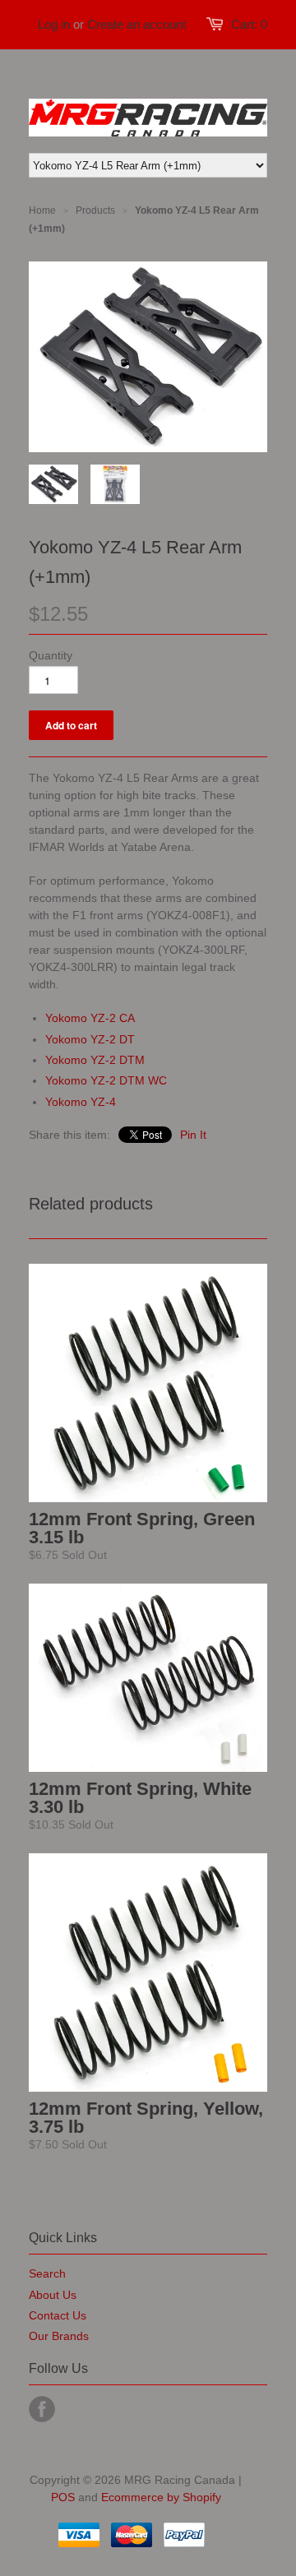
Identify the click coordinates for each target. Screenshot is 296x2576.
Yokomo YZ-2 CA (90, 1018)
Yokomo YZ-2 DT (90, 1039)
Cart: (249, 24)
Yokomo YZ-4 (81, 1102)
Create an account (136, 24)
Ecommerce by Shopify (161, 2497)
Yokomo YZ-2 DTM (95, 1060)
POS (63, 2497)
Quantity (51, 655)
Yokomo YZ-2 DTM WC (106, 1080)
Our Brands (59, 2336)
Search (47, 2273)
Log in (54, 24)
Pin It (193, 1135)
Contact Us (58, 2315)
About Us (53, 2295)
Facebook (42, 2409)
